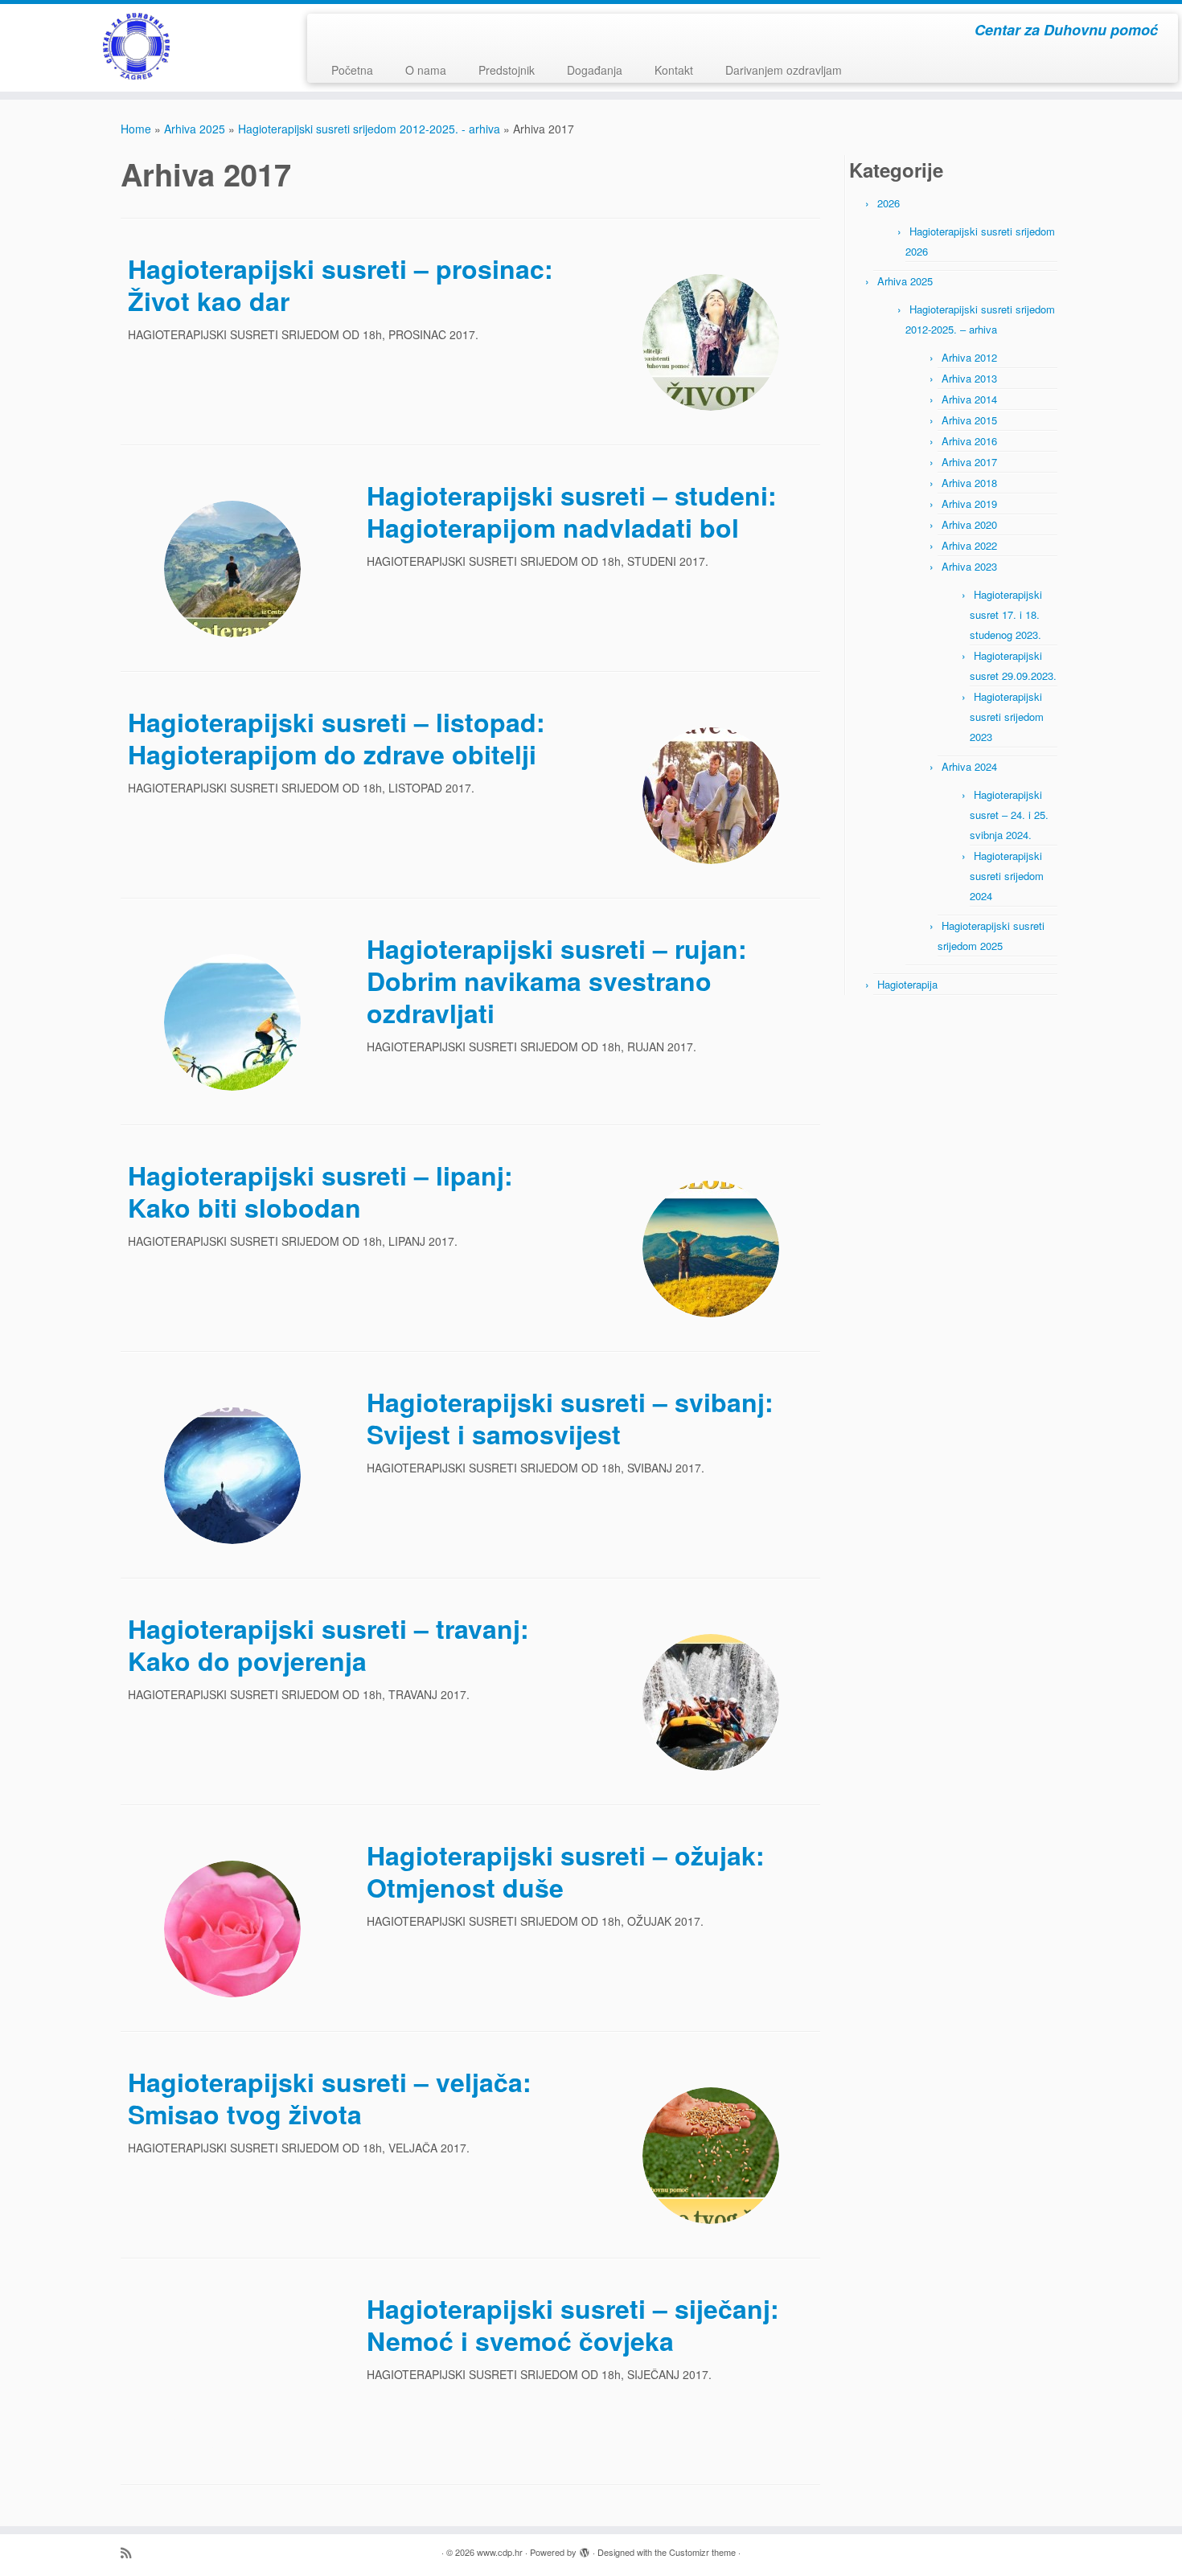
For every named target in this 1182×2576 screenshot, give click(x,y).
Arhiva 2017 (969, 462)
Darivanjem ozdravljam (784, 70)
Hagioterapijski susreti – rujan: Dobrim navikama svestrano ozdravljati (557, 981)
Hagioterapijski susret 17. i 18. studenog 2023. (1006, 614)
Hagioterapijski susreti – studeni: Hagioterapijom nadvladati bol (572, 511)
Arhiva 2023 (969, 566)
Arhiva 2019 (969, 504)
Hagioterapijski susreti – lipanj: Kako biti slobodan (320, 1191)
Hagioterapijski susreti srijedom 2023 (1007, 717)
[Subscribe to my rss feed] (131, 2552)
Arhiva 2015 (969, 420)
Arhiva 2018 (969, 483)
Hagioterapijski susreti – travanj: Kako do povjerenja (328, 1644)
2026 (889, 203)
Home (136, 129)
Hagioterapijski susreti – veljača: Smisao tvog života (330, 2098)
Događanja (595, 70)
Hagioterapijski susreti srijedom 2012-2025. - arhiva (369, 129)
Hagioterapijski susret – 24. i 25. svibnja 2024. (1009, 815)
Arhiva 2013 (969, 378)
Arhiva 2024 (969, 766)
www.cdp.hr (500, 2552)
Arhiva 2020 (969, 524)
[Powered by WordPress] (585, 2549)
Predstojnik (507, 70)
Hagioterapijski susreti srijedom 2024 (1007, 876)
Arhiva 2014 (969, 399)
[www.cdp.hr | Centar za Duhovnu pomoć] (136, 46)
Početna (352, 70)
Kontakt (674, 70)
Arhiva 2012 (969, 357)
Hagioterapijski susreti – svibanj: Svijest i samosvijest (570, 1418)
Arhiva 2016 (969, 441)
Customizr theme (702, 2552)
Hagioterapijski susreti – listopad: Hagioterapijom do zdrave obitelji (337, 738)
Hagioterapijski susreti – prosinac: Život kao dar (341, 285)
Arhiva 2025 (195, 129)
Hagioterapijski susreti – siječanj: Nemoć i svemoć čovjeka (573, 2324)
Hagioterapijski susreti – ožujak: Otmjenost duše (566, 1871)
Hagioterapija (907, 984)
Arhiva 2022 (969, 545)
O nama (426, 70)
